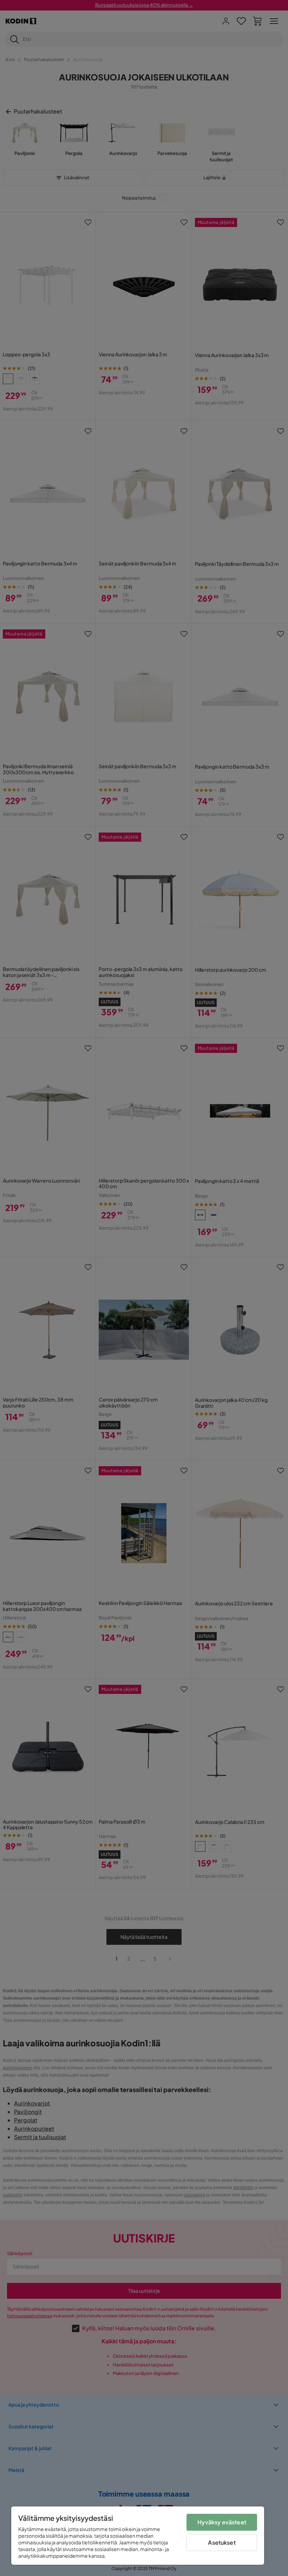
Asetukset (222, 2542)
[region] (138, 2536)
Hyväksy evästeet (222, 2522)
